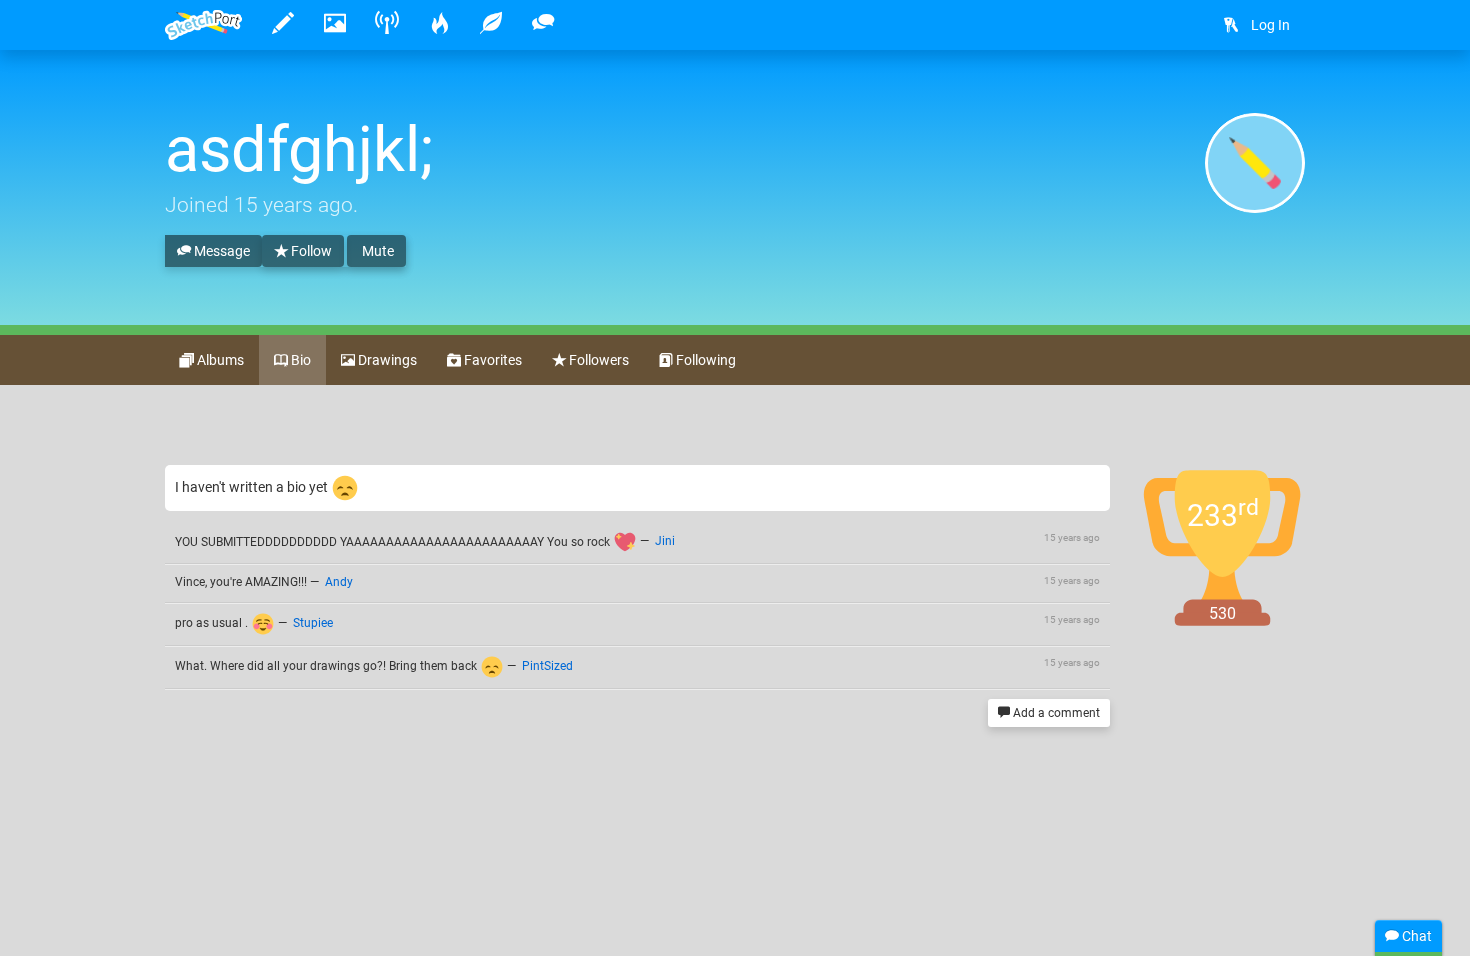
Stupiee (313, 623)
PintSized (547, 666)
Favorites (491, 360)
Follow (310, 251)
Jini (665, 542)
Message (220, 251)
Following (704, 360)
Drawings (386, 360)
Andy (339, 582)
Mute (376, 251)
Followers (597, 360)
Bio (299, 360)
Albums (219, 360)
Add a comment (1055, 713)
